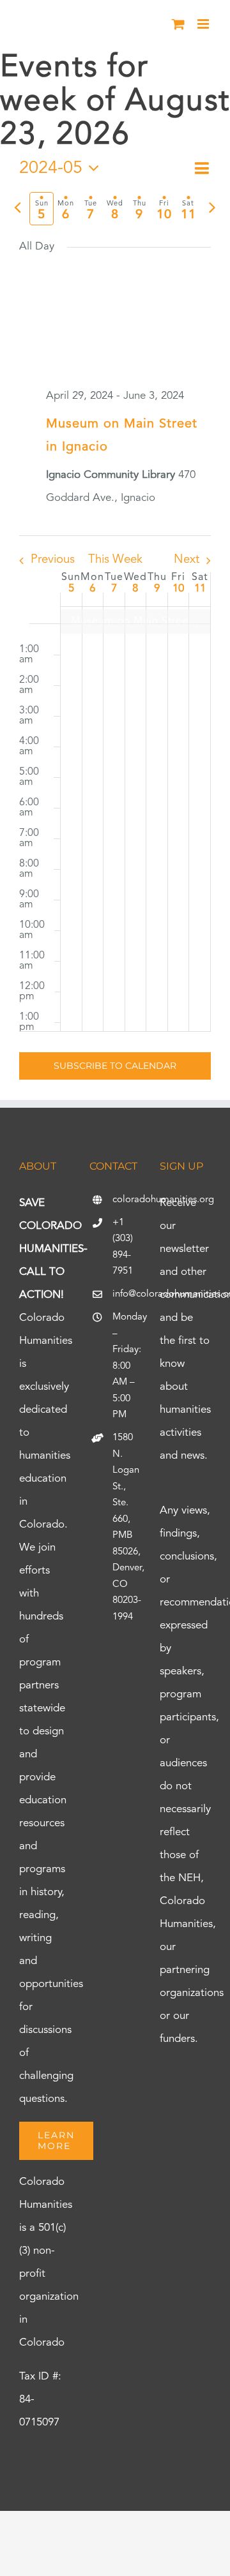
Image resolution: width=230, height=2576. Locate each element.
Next (187, 560)
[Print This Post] (115, 2534)
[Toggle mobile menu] (204, 24)
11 (200, 589)
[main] (115, 628)
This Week (115, 560)
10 (178, 589)
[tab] (42, 209)
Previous (53, 560)
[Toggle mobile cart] (178, 24)
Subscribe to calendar (115, 1066)
